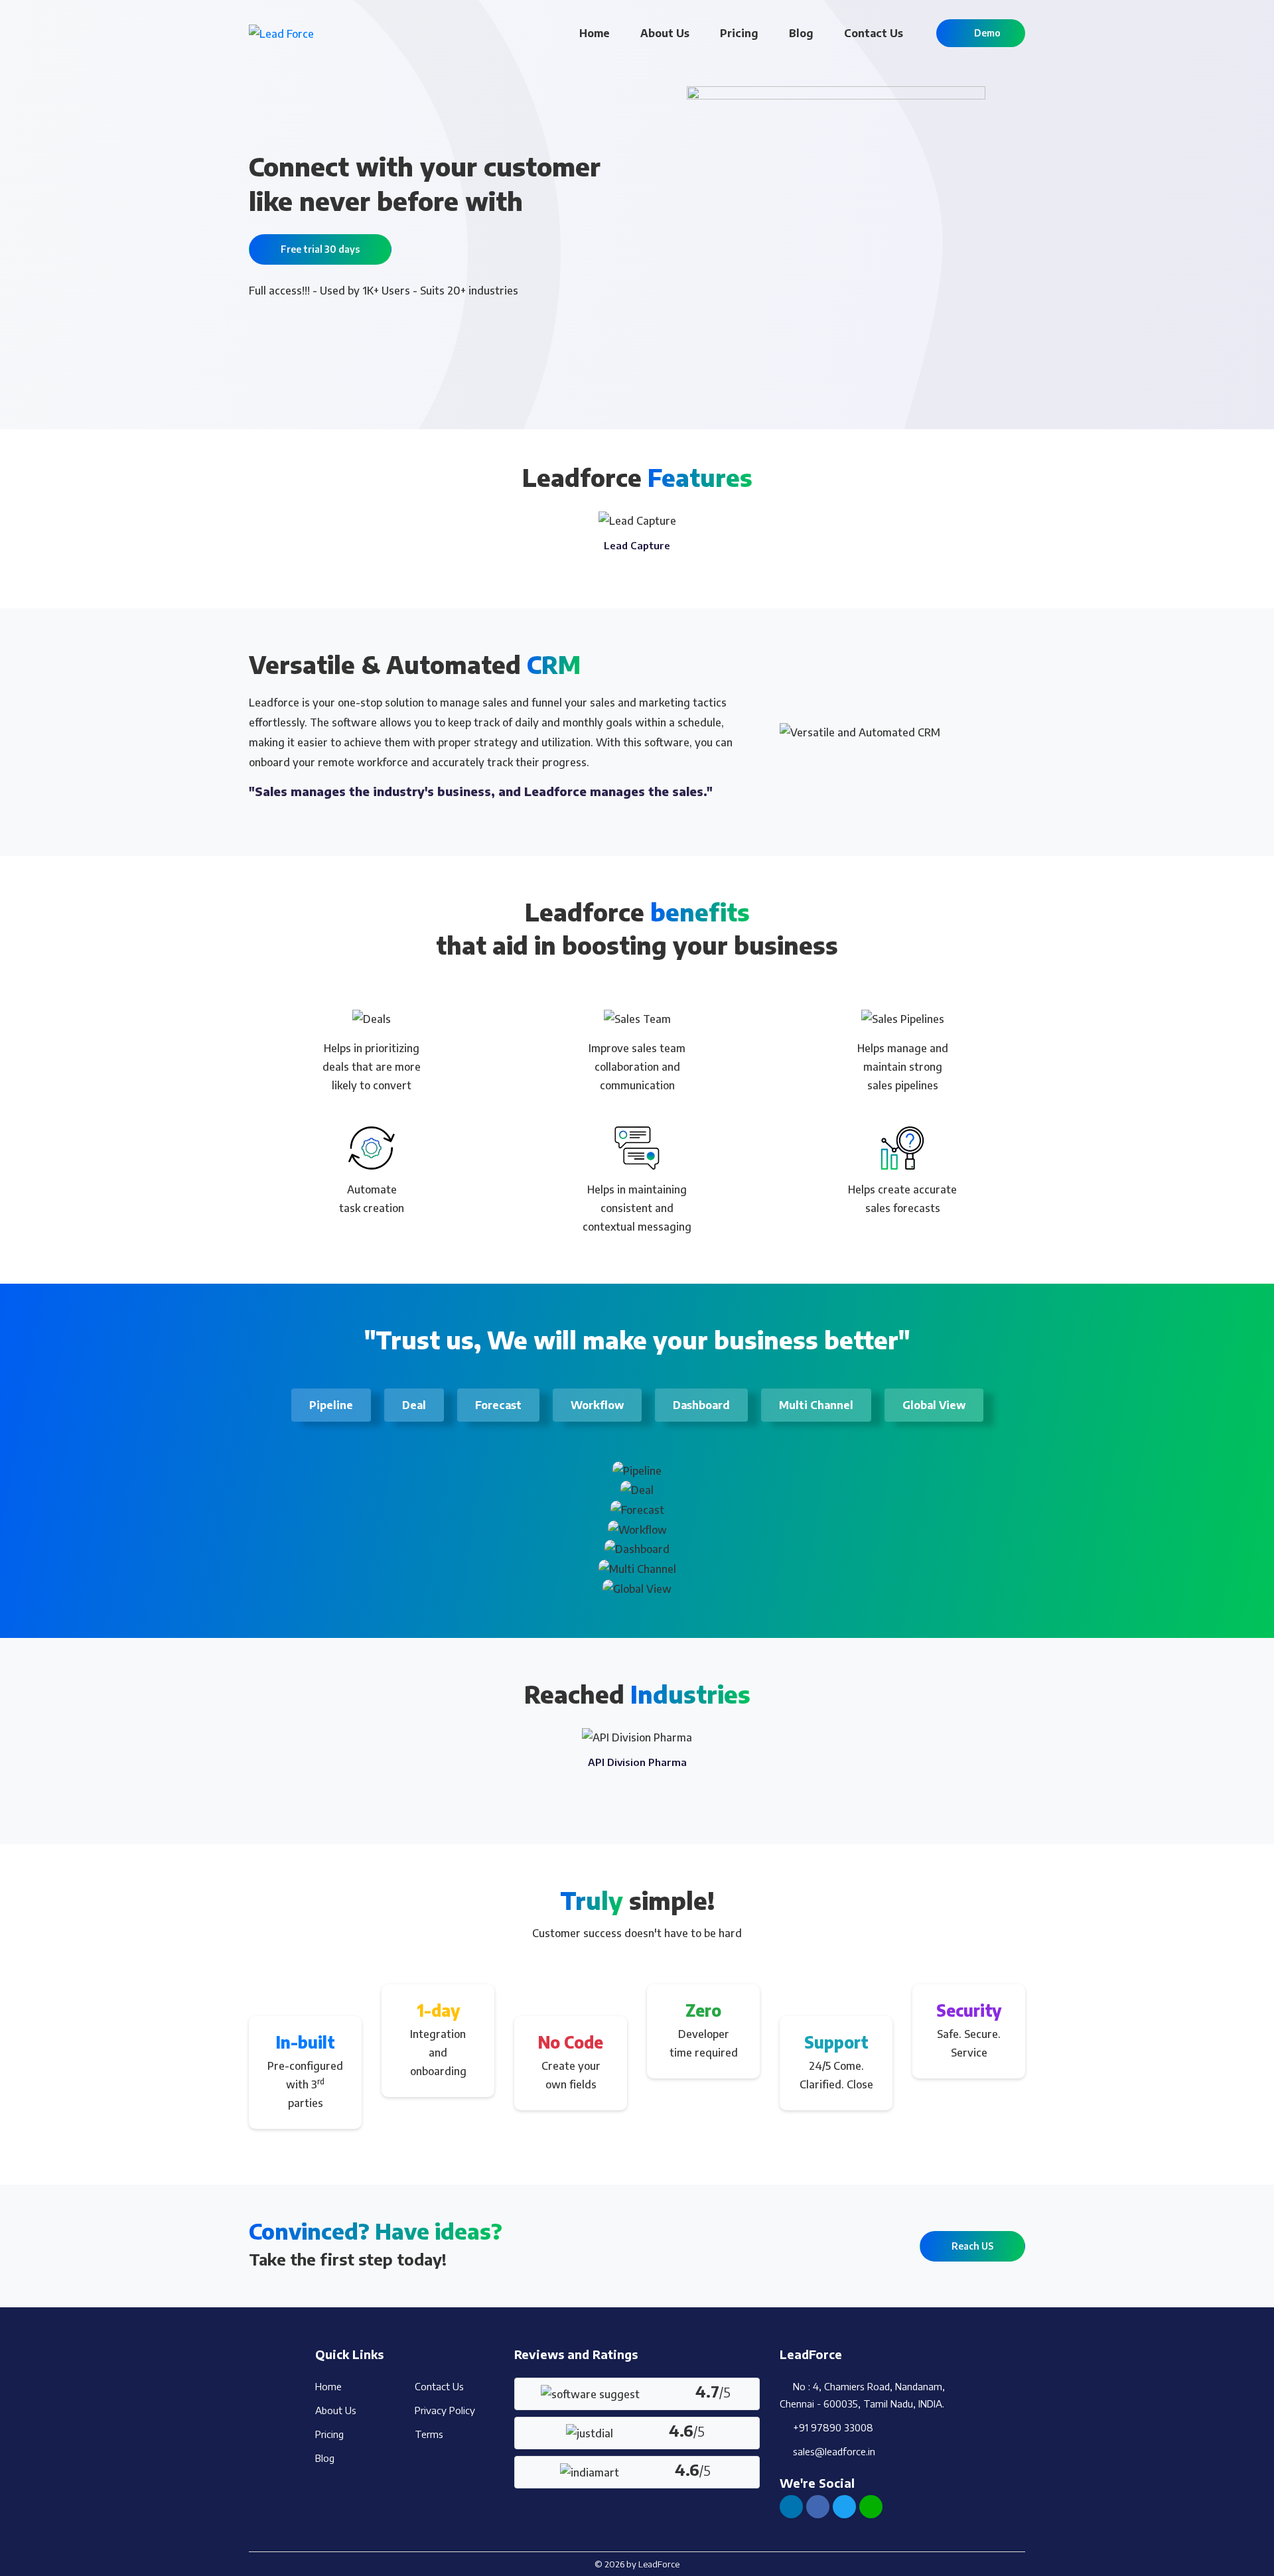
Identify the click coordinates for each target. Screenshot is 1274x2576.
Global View (934, 1405)
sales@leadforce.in (831, 2451)
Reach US (972, 2246)
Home (595, 33)
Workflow (597, 1405)
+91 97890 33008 (830, 2427)
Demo (984, 33)
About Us (665, 33)
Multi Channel (816, 1405)
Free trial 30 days (320, 249)
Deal (414, 1405)
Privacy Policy (445, 2410)
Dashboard (701, 1405)
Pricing (739, 33)
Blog (801, 33)
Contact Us (874, 33)
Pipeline (331, 1405)
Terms (429, 2434)
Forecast (498, 1405)
